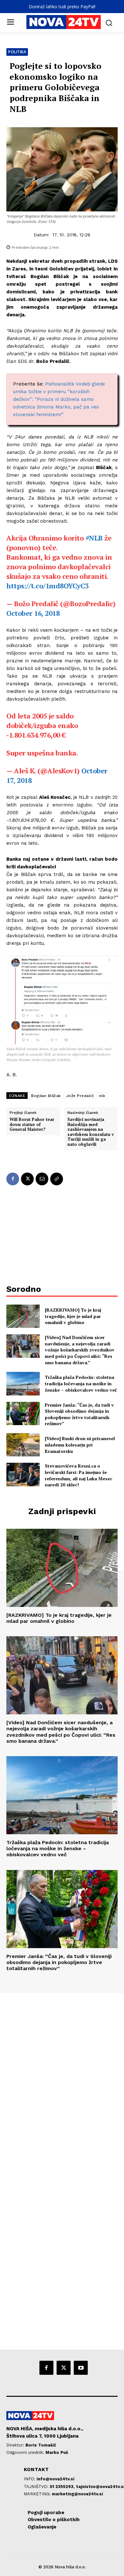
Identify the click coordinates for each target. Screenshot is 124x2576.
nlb (102, 1096)
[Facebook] (13, 1179)
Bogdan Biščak (46, 1096)
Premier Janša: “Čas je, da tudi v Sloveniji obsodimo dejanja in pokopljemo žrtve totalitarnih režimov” (79, 1414)
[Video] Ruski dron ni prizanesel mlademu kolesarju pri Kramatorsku (80, 1445)
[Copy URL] (57, 1179)
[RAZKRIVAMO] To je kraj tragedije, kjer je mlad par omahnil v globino (73, 1316)
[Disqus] (62, 2080)
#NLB (94, 538)
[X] (27, 1179)
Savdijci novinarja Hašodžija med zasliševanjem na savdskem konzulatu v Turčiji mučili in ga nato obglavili (91, 1132)
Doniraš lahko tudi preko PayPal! (62, 7)
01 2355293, (63, 2487)
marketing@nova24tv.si (77, 2494)
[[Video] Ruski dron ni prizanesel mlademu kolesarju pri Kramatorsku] (23, 1445)
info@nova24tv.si (55, 2479)
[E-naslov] (42, 1179)
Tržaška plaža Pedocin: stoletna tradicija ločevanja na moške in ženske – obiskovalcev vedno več (81, 1383)
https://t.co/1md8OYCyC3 (48, 586)
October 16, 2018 (33, 613)
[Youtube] (81, 2368)
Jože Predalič (80, 1096)
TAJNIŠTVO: (37, 2487)
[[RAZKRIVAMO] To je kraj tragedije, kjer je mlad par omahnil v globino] (23, 1316)
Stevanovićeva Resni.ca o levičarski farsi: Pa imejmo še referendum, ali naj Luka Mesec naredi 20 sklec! (79, 1475)
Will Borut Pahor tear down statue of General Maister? (32, 1125)
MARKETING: (38, 2494)
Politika (17, 52)
